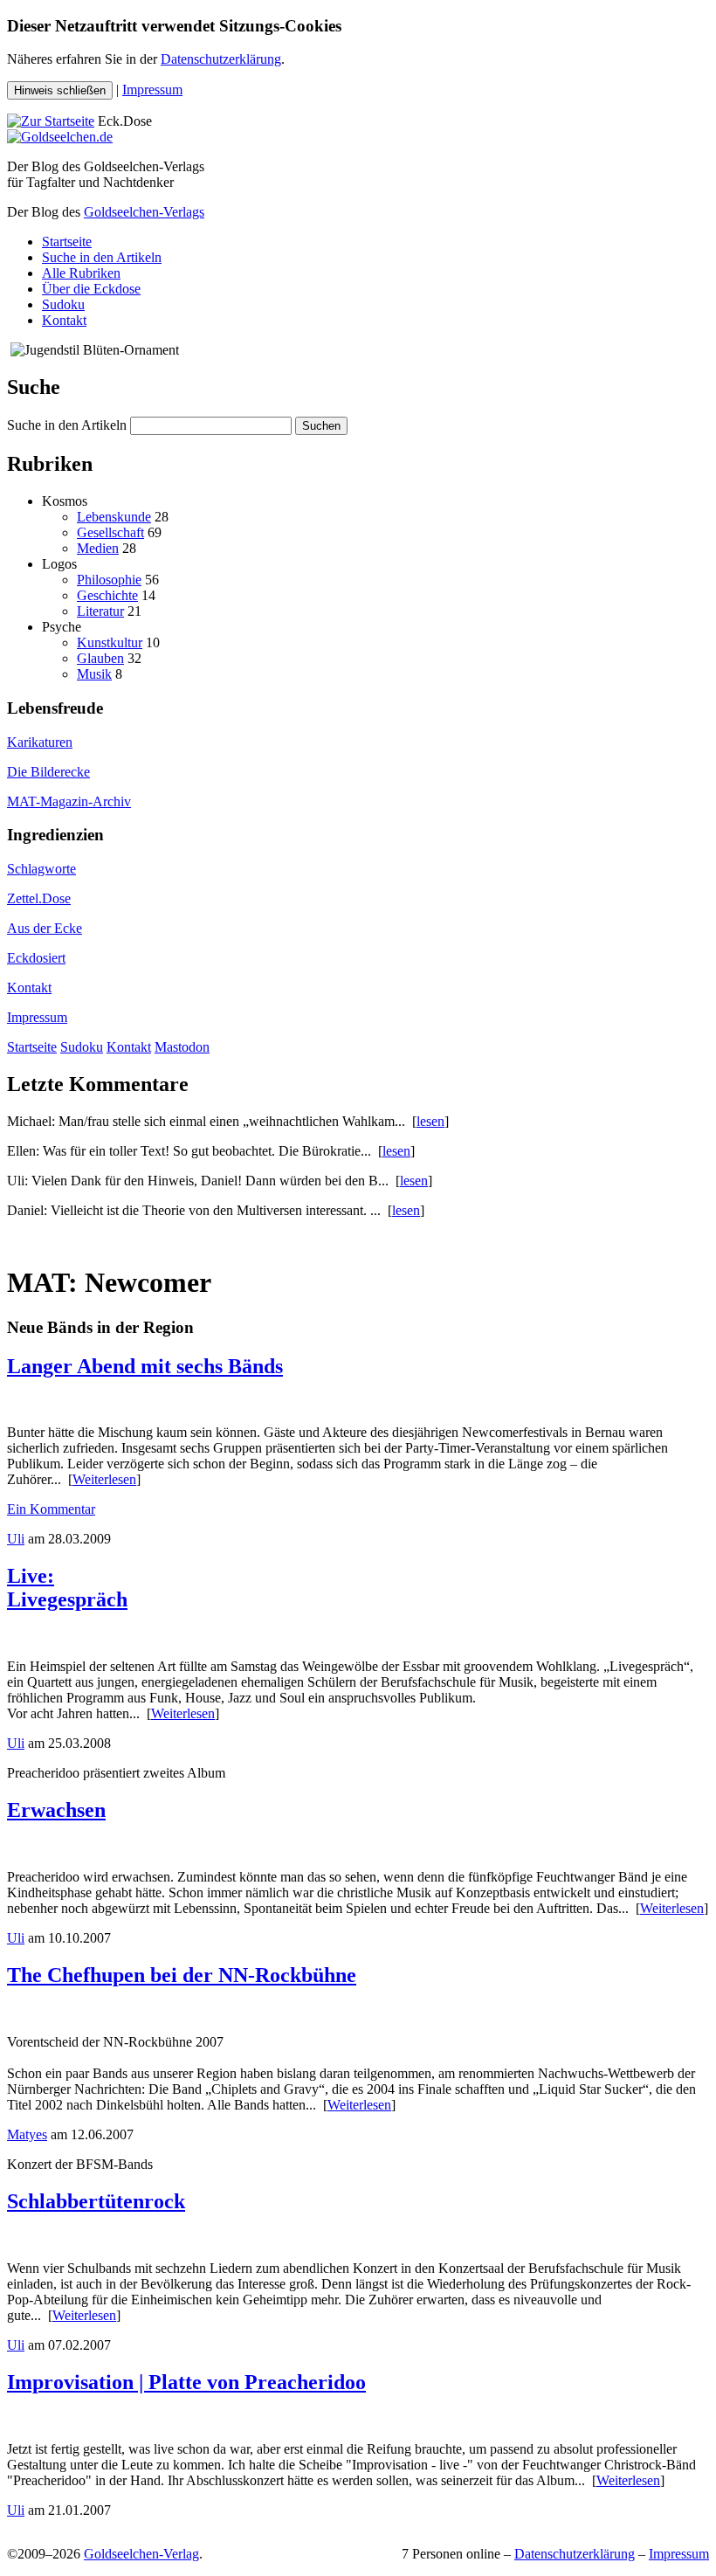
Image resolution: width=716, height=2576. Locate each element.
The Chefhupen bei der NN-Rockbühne (182, 1975)
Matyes (27, 2134)
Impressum (152, 90)
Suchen (321, 426)
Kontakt (64, 320)
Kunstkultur (110, 642)
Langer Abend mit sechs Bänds (145, 1366)
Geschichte (107, 595)
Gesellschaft (110, 532)
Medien (98, 548)
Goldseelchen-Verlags (144, 212)
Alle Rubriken (81, 273)
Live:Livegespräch (67, 1588)
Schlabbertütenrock (96, 2201)
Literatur (100, 611)
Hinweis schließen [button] (60, 90)
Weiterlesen (104, 1479)
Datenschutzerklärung (221, 59)
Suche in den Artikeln (102, 257)
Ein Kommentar (51, 1509)
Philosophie (109, 580)
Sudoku (63, 304)
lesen (430, 1121)
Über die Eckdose (91, 289)
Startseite (67, 242)
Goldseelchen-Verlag (141, 2554)
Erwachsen (56, 1810)
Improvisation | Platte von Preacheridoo (186, 2382)
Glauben (100, 658)
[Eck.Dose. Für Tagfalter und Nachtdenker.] (51, 121)
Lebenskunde (114, 517)
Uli (16, 1539)
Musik (94, 674)
